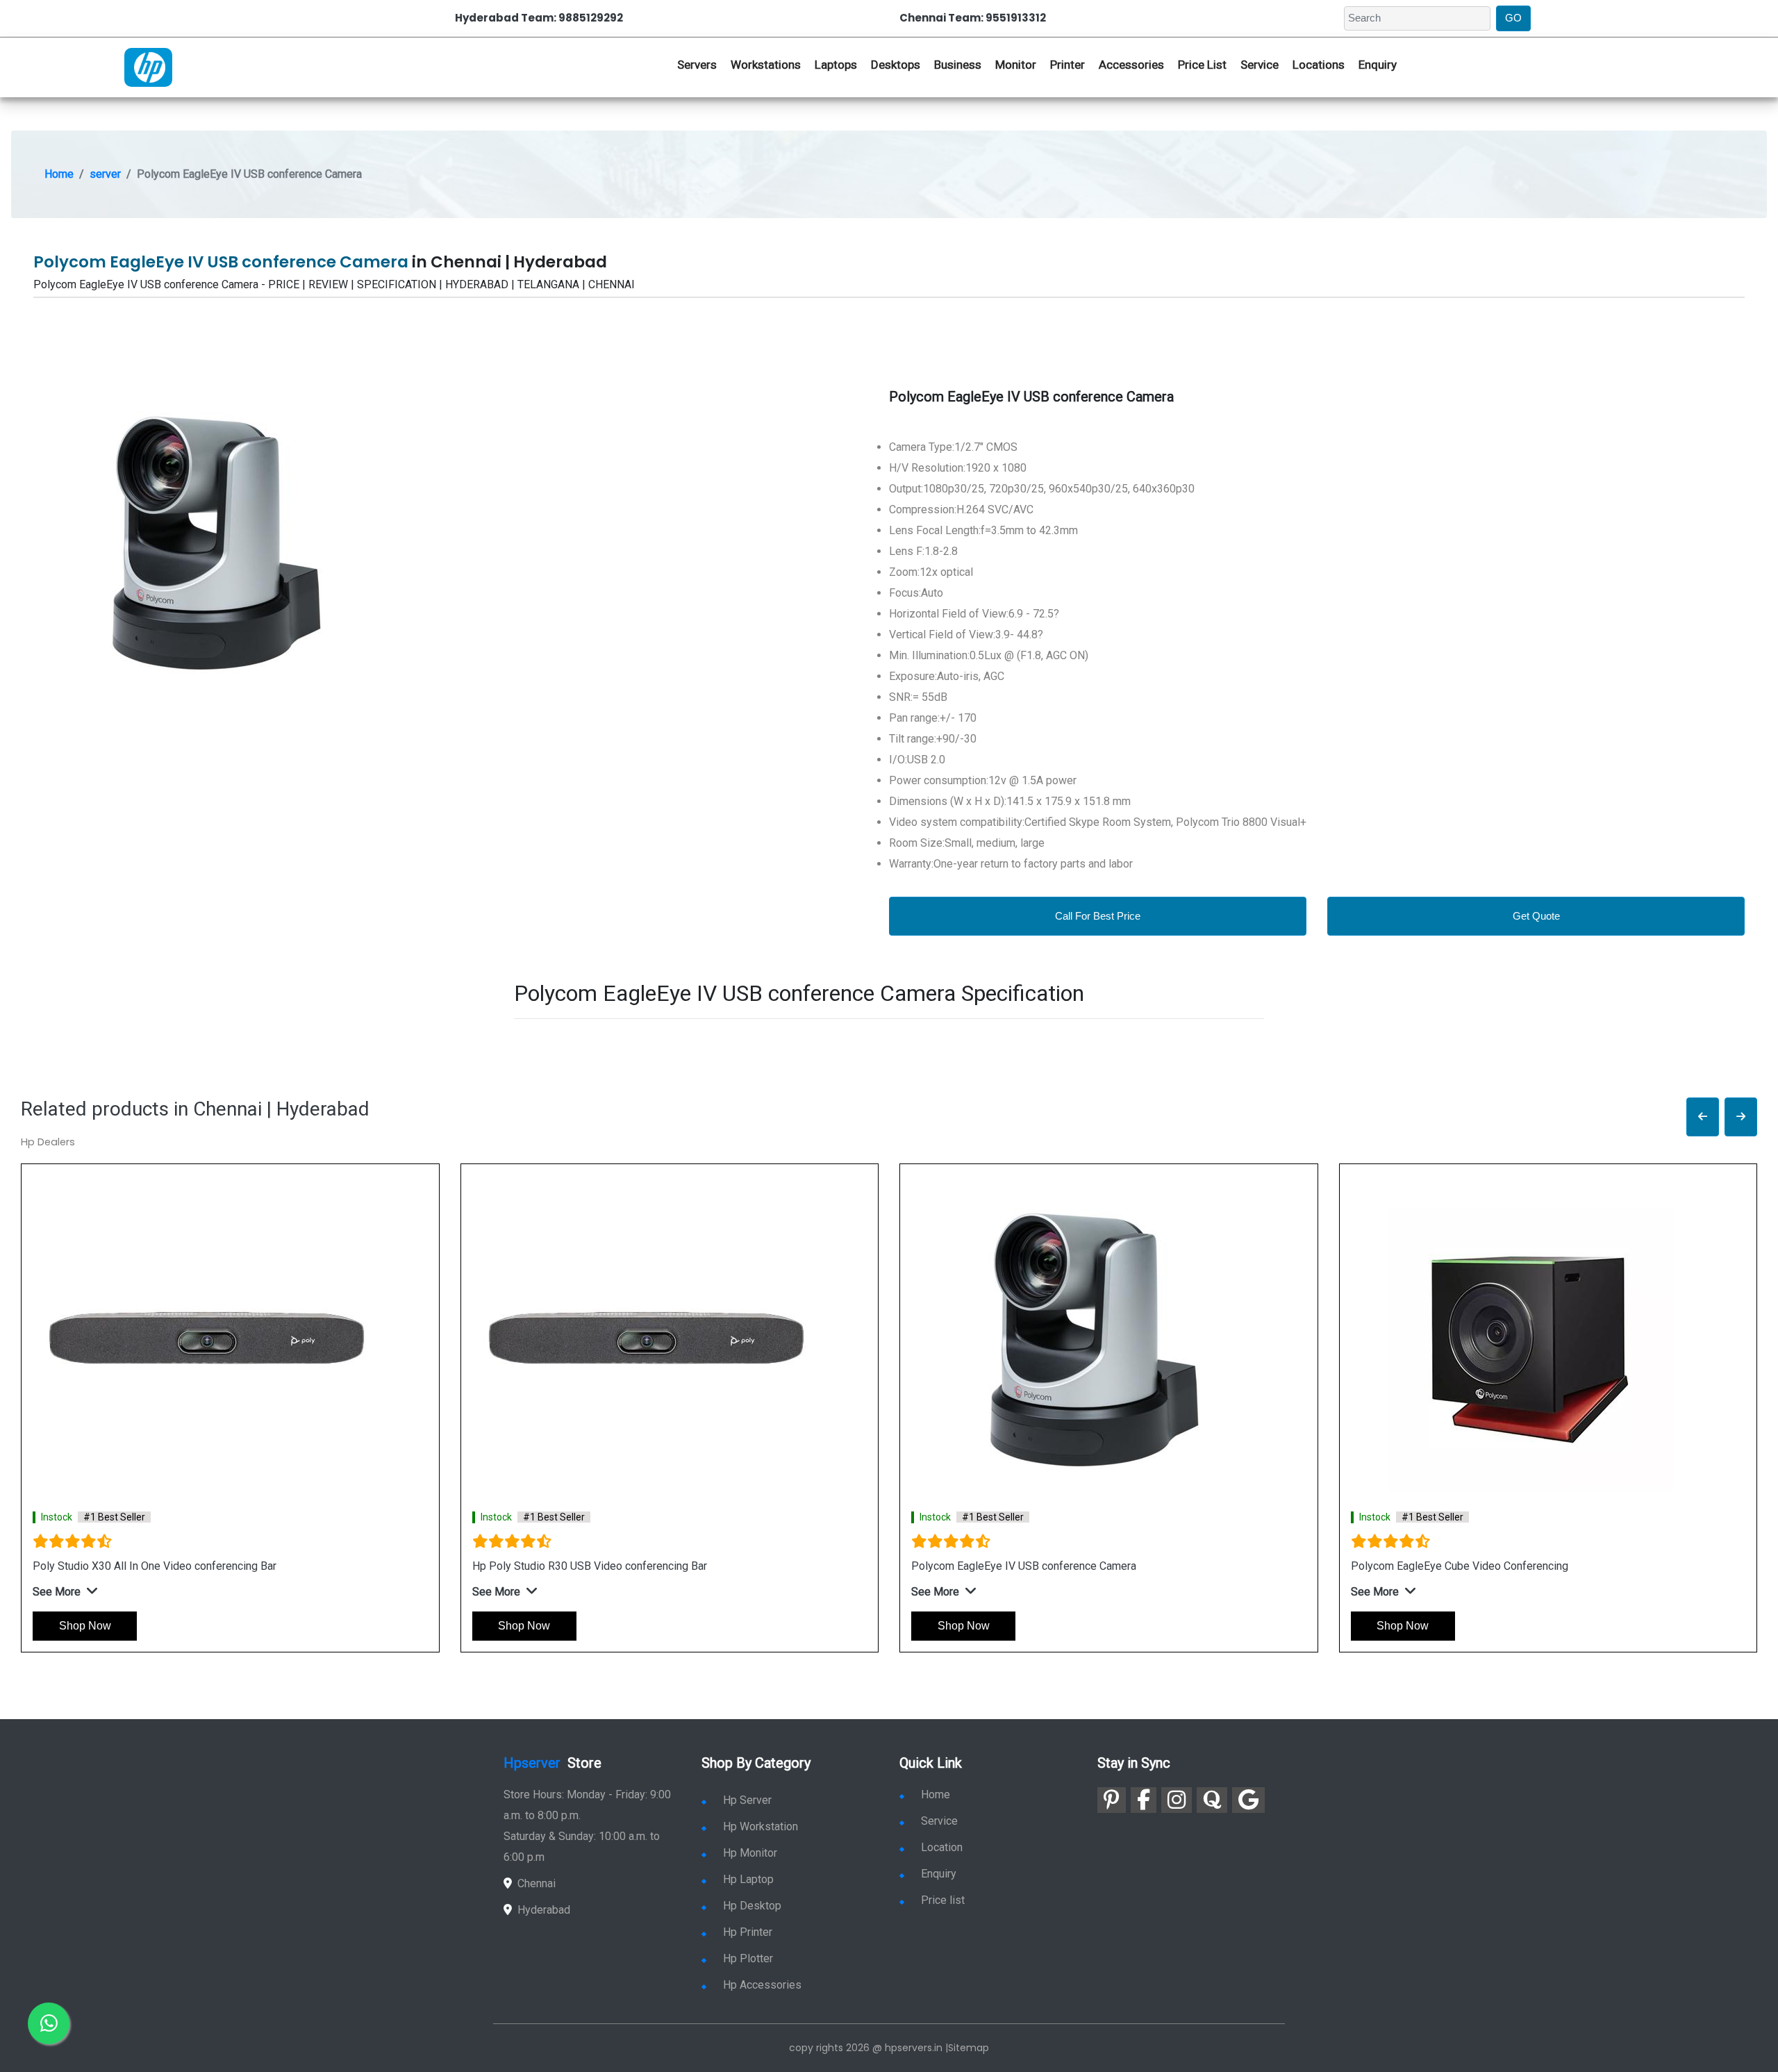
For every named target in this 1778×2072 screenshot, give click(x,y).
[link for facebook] (1144, 1800)
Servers (697, 65)
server (105, 174)
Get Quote (1536, 916)
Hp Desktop (752, 1906)
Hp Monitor (750, 1853)
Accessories (1131, 65)
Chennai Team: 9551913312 (973, 18)
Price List (1202, 65)
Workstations (766, 65)
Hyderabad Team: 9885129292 (539, 18)
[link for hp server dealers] (148, 66)
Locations (1319, 65)
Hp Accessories (762, 1985)
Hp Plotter (748, 1958)
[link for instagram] (1177, 1800)
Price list (943, 1900)
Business (958, 65)
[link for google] (1248, 1800)
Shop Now (85, 1626)
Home (59, 174)
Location (942, 1847)
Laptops (836, 65)
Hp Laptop (748, 1879)
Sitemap (969, 2048)
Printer (1067, 65)
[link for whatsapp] (49, 2023)
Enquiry (1378, 65)
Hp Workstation (761, 1826)
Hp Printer (748, 1932)
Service (1260, 65)
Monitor (1016, 65)
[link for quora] (1212, 1800)
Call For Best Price (1098, 916)
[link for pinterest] (1112, 1800)
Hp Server (747, 1800)
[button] (1703, 1117)
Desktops (896, 65)
